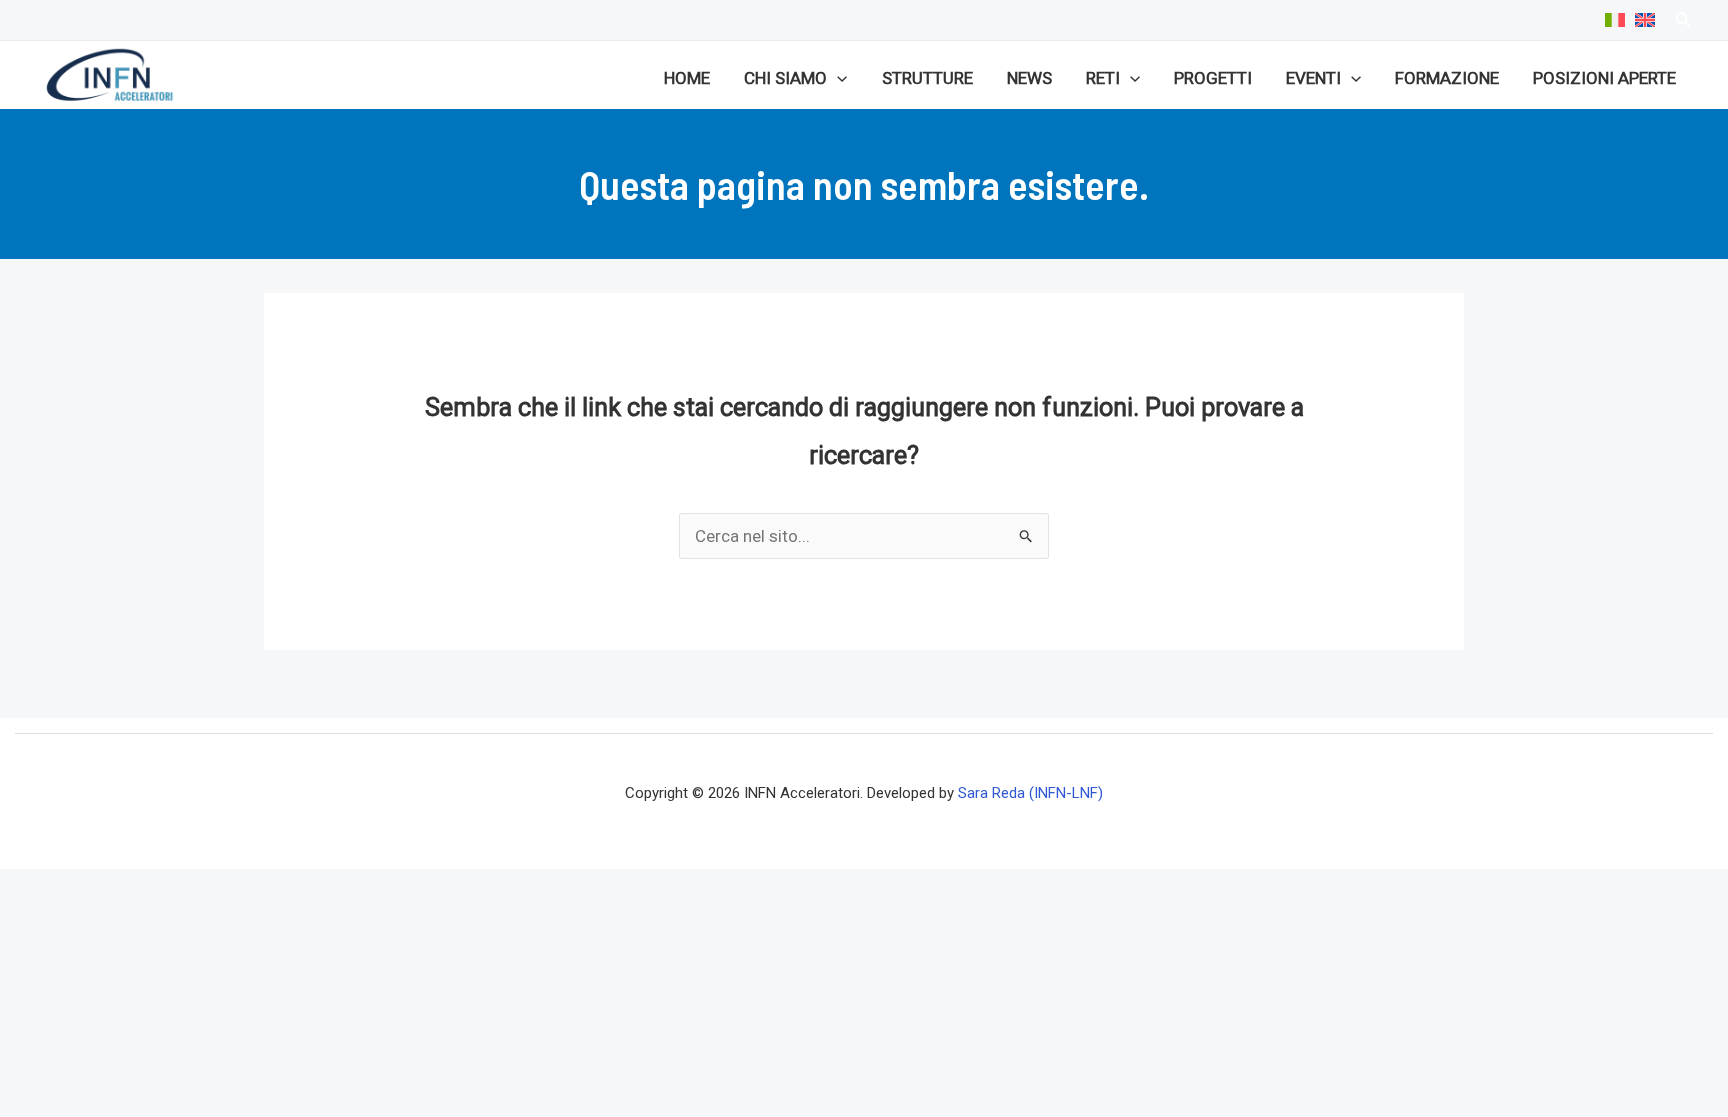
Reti (1103, 78)
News (1029, 78)
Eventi (1313, 78)
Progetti (1213, 78)
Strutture (927, 78)
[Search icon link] (1684, 22)
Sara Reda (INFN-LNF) (1030, 793)
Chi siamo (785, 78)
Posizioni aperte (1604, 78)
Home (687, 78)
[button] (837, 78)
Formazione (1447, 78)
